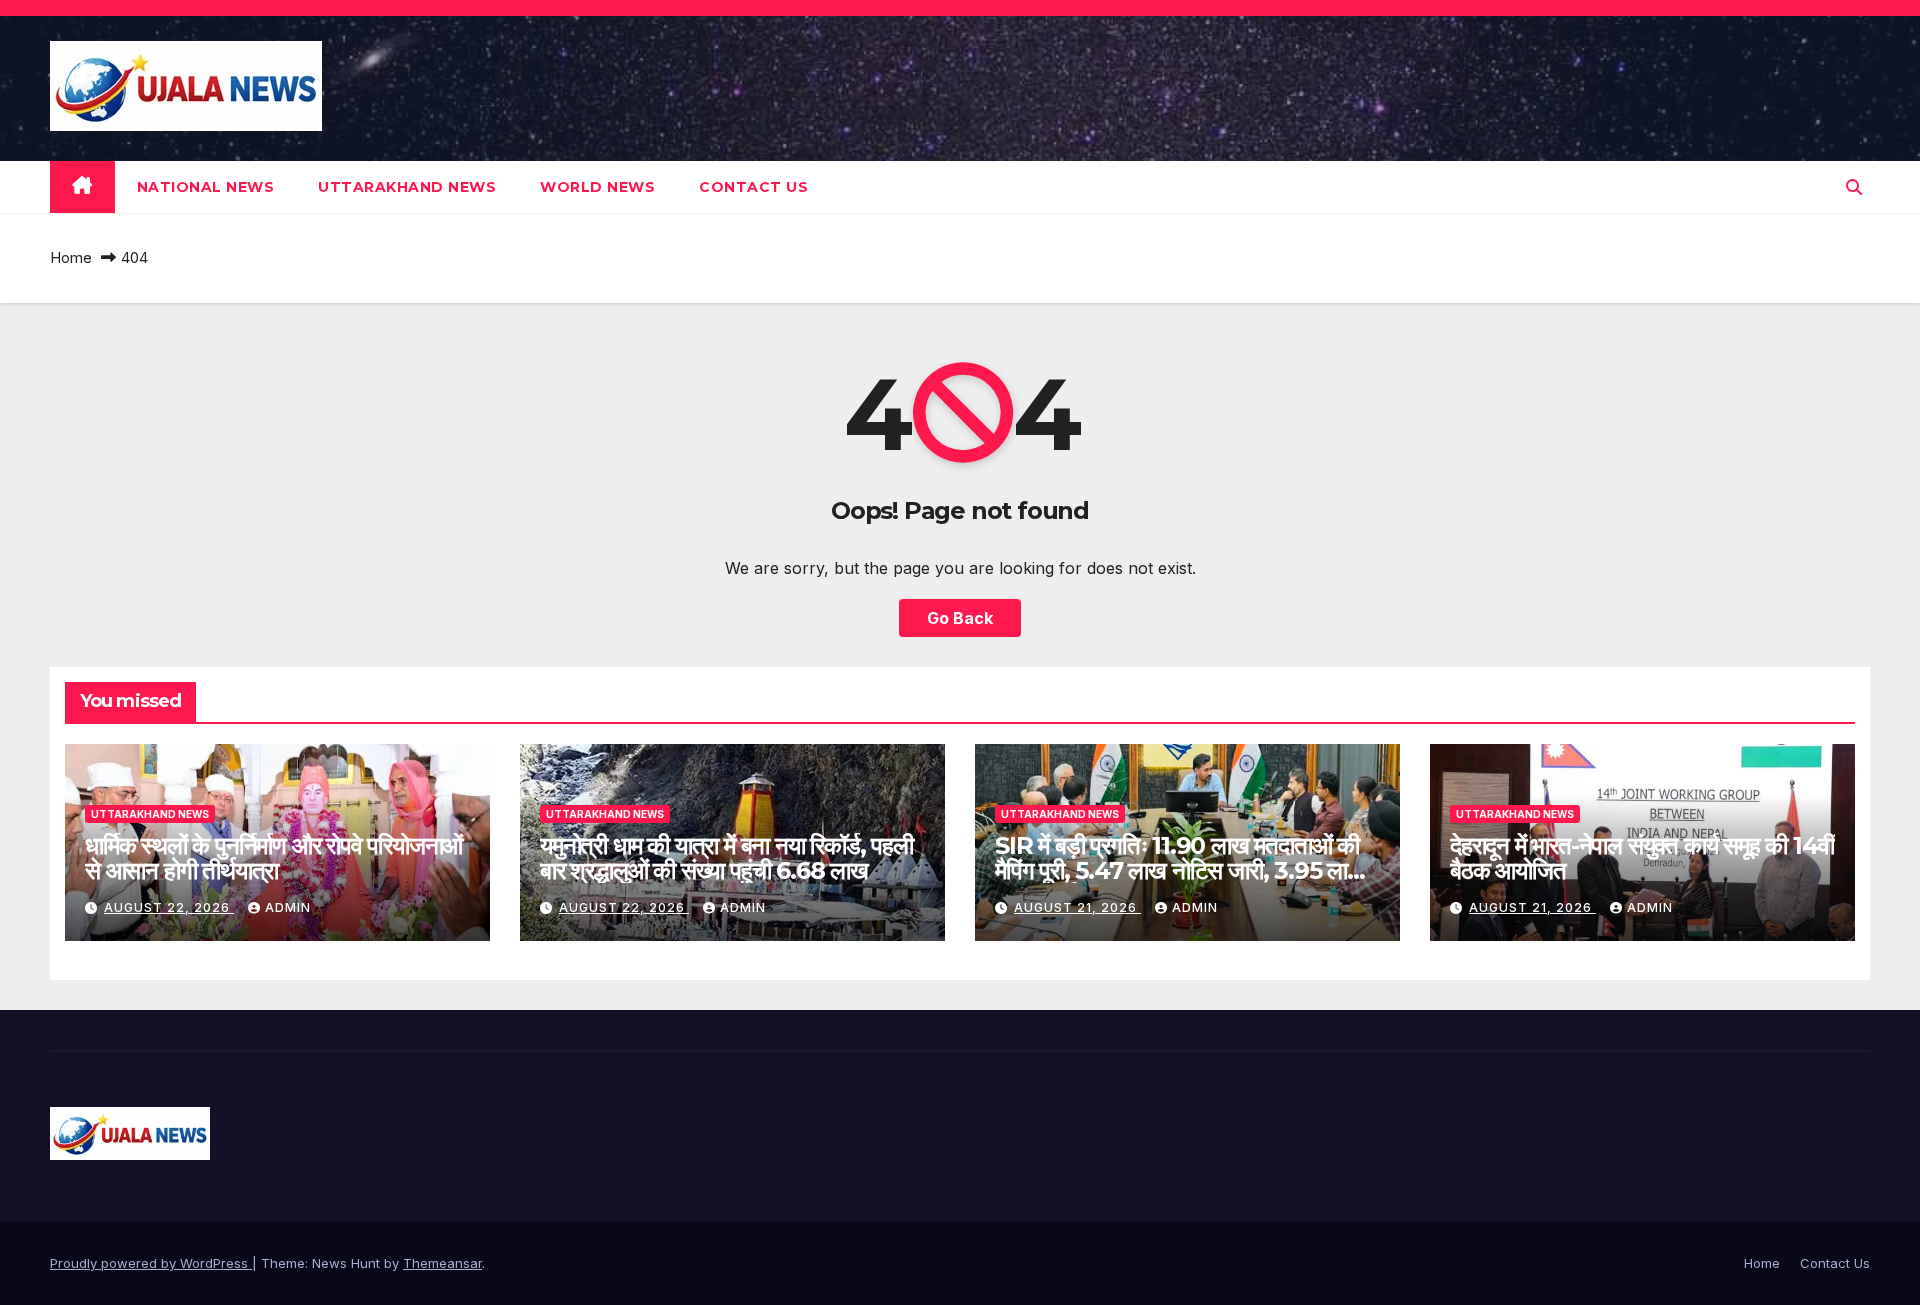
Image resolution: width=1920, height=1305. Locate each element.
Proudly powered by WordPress (151, 1263)
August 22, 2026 (169, 907)
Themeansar (442, 1263)
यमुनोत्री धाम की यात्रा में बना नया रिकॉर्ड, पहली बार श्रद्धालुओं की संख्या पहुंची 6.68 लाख (726, 858)
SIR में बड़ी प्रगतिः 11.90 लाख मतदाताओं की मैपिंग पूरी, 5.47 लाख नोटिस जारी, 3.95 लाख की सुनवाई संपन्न (1180, 870)
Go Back (960, 618)
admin (288, 907)
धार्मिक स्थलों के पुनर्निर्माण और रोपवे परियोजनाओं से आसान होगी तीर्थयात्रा (273, 858)
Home (71, 257)
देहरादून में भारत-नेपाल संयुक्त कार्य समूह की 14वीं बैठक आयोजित (1641, 858)
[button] (1854, 187)
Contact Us (753, 187)
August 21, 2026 (1077, 907)
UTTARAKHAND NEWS (407, 187)
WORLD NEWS (597, 187)
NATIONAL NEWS (206, 187)
